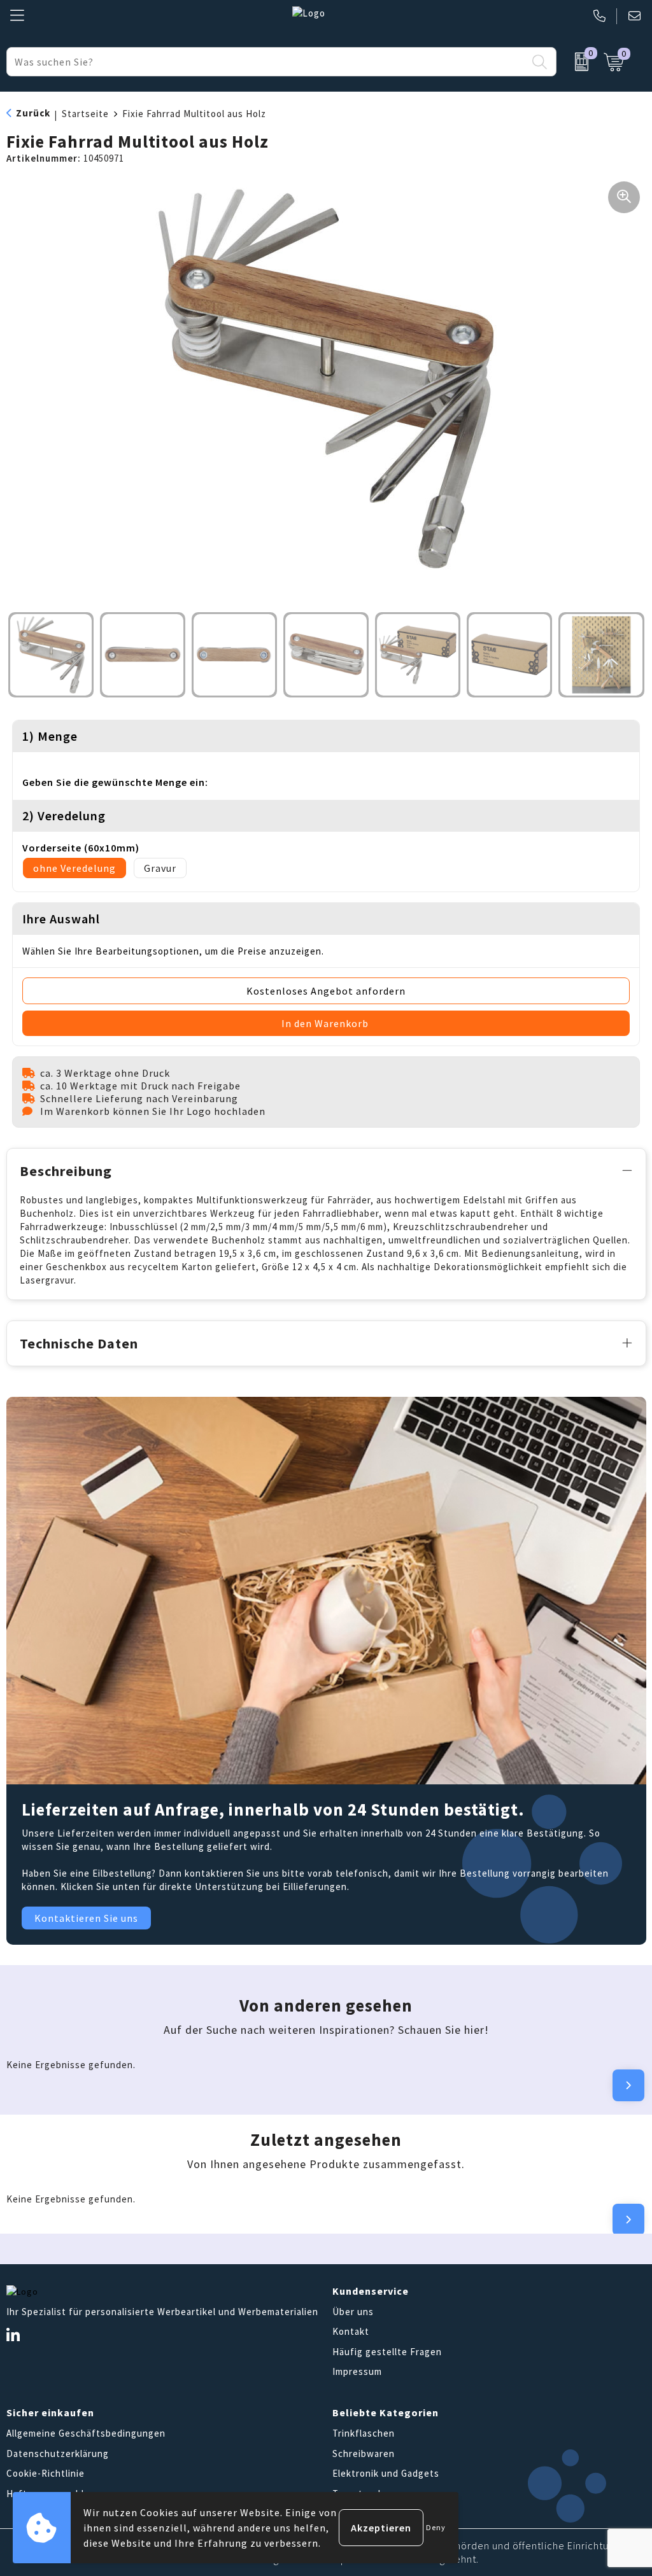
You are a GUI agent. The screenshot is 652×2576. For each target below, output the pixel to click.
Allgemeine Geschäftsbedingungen (86, 2433)
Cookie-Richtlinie (46, 2473)
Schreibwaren (364, 2453)
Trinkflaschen (364, 2433)
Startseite (85, 114)
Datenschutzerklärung (58, 2453)
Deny (436, 2527)
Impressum (357, 2371)
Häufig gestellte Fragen (387, 2352)
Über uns (353, 2312)
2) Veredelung (64, 815)
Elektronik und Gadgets (386, 2473)
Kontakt (351, 2331)
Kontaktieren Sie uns (86, 1918)
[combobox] (267, 62)
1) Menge (50, 736)
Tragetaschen (364, 2494)
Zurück (33, 113)
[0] (577, 62)
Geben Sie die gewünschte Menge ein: (115, 782)
